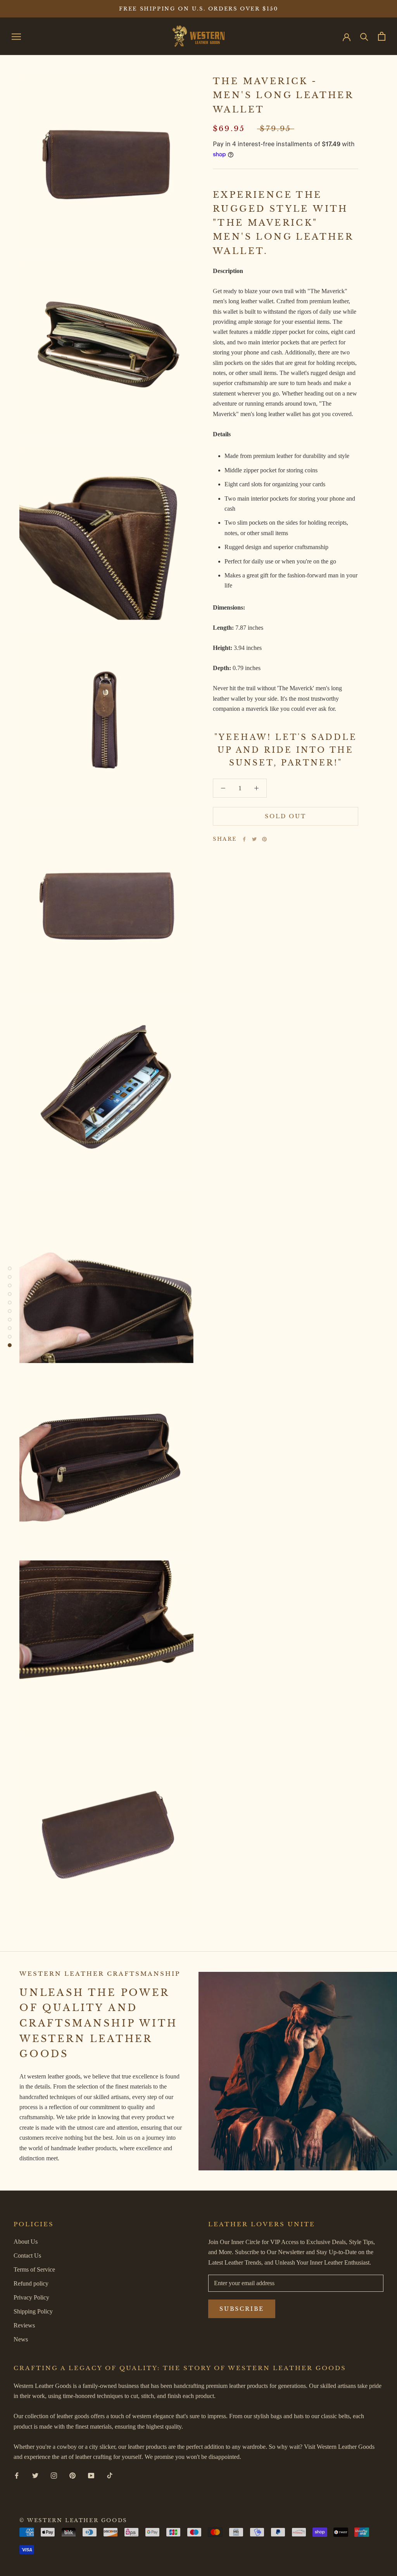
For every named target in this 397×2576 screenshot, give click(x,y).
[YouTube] (91, 2475)
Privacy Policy (31, 2297)
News (21, 2339)
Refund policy (31, 2283)
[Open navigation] (16, 36)
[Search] (364, 36)
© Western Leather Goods (73, 2520)
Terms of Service (34, 2269)
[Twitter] (254, 839)
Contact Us (27, 2256)
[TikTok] (110, 2475)
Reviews (24, 2325)
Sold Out (285, 816)
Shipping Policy (33, 2311)
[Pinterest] (264, 839)
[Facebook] (244, 839)
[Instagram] (54, 2475)
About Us (26, 2242)
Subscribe (242, 2309)
